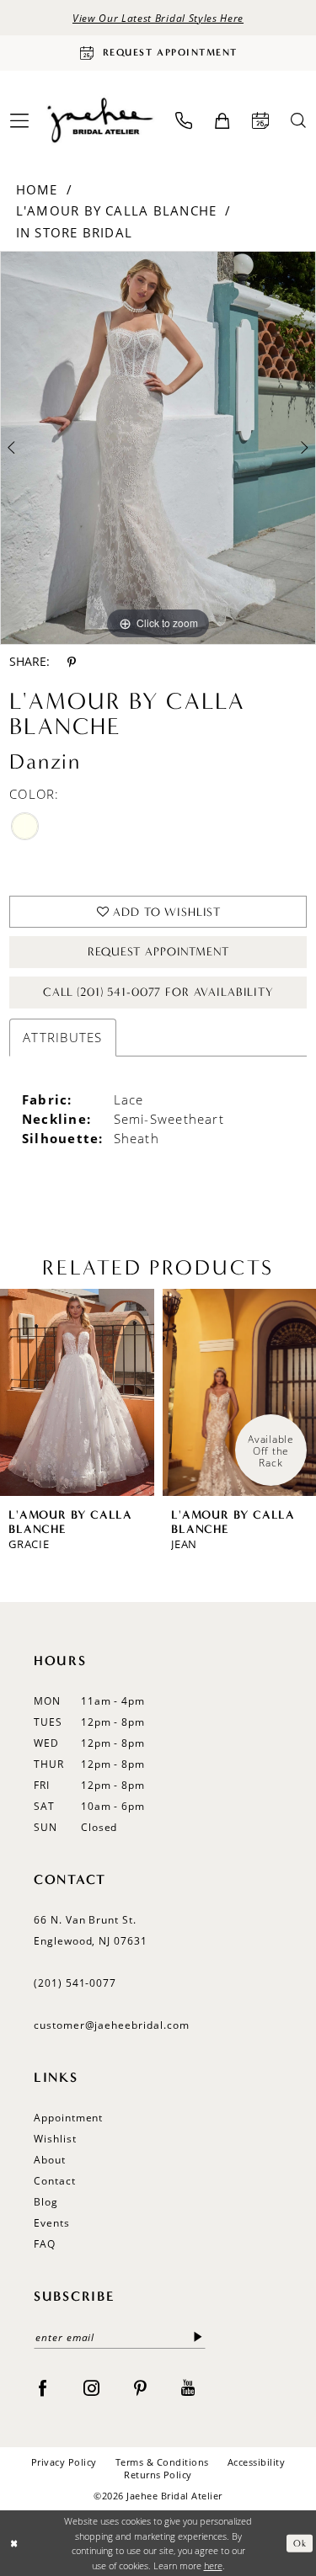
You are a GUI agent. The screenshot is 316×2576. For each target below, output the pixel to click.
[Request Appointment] (260, 120)
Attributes (62, 1037)
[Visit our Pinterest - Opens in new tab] (140, 2387)
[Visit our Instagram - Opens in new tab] (91, 2387)
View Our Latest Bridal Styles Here (158, 18)
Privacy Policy (64, 2462)
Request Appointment (158, 952)
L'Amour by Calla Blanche (116, 210)
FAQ (45, 2244)
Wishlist (55, 2139)
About (50, 2160)
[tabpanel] (158, 448)
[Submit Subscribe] (198, 2337)
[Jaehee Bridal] (99, 121)
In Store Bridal (74, 232)
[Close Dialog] (14, 2544)
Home (37, 189)
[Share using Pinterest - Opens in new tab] (72, 662)
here (213, 2565)
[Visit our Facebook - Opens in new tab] (43, 2387)
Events (52, 2223)
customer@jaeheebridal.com (112, 2025)
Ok (300, 2543)
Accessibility (256, 2462)
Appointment (68, 2118)
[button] (222, 121)
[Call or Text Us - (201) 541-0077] (184, 120)
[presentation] (77, 1393)
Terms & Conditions (162, 2462)
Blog (46, 2202)
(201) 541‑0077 (75, 1983)
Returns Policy (158, 2475)
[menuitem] (184, 120)
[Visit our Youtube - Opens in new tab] (188, 2387)
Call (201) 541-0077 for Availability (158, 992)
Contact (55, 2181)
